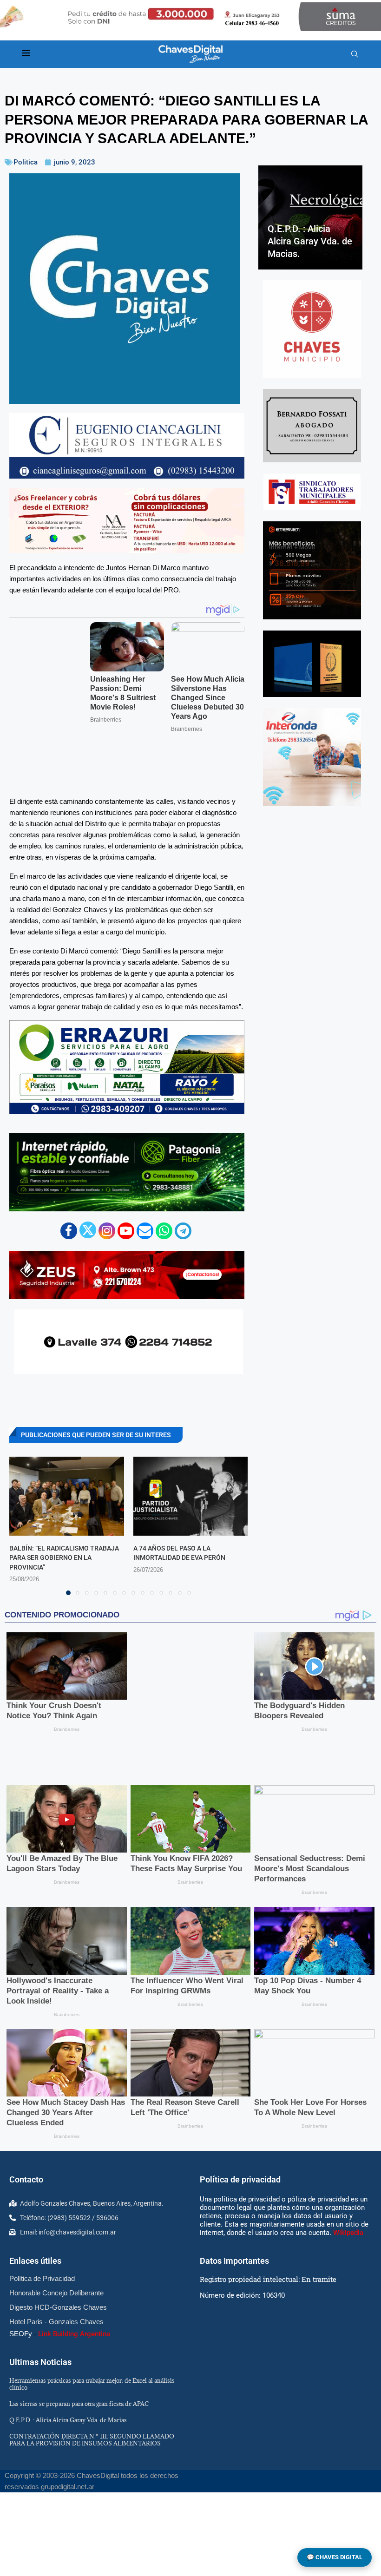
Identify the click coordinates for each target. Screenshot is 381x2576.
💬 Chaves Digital (335, 2557)
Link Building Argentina (74, 2247)
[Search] (355, 54)
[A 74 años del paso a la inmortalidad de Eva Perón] (191, 1440)
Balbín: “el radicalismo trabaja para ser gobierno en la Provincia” (64, 1502)
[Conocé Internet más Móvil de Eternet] (312, 570)
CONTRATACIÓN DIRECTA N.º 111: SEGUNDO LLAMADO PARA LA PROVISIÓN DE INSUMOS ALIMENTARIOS (92, 2353)
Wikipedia (348, 2146)
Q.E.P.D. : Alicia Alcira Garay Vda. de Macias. (310, 241)
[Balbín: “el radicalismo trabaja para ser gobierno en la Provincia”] (67, 1440)
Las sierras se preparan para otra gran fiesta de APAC (79, 2317)
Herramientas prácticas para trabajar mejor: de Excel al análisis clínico (92, 2297)
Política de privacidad (240, 2093)
